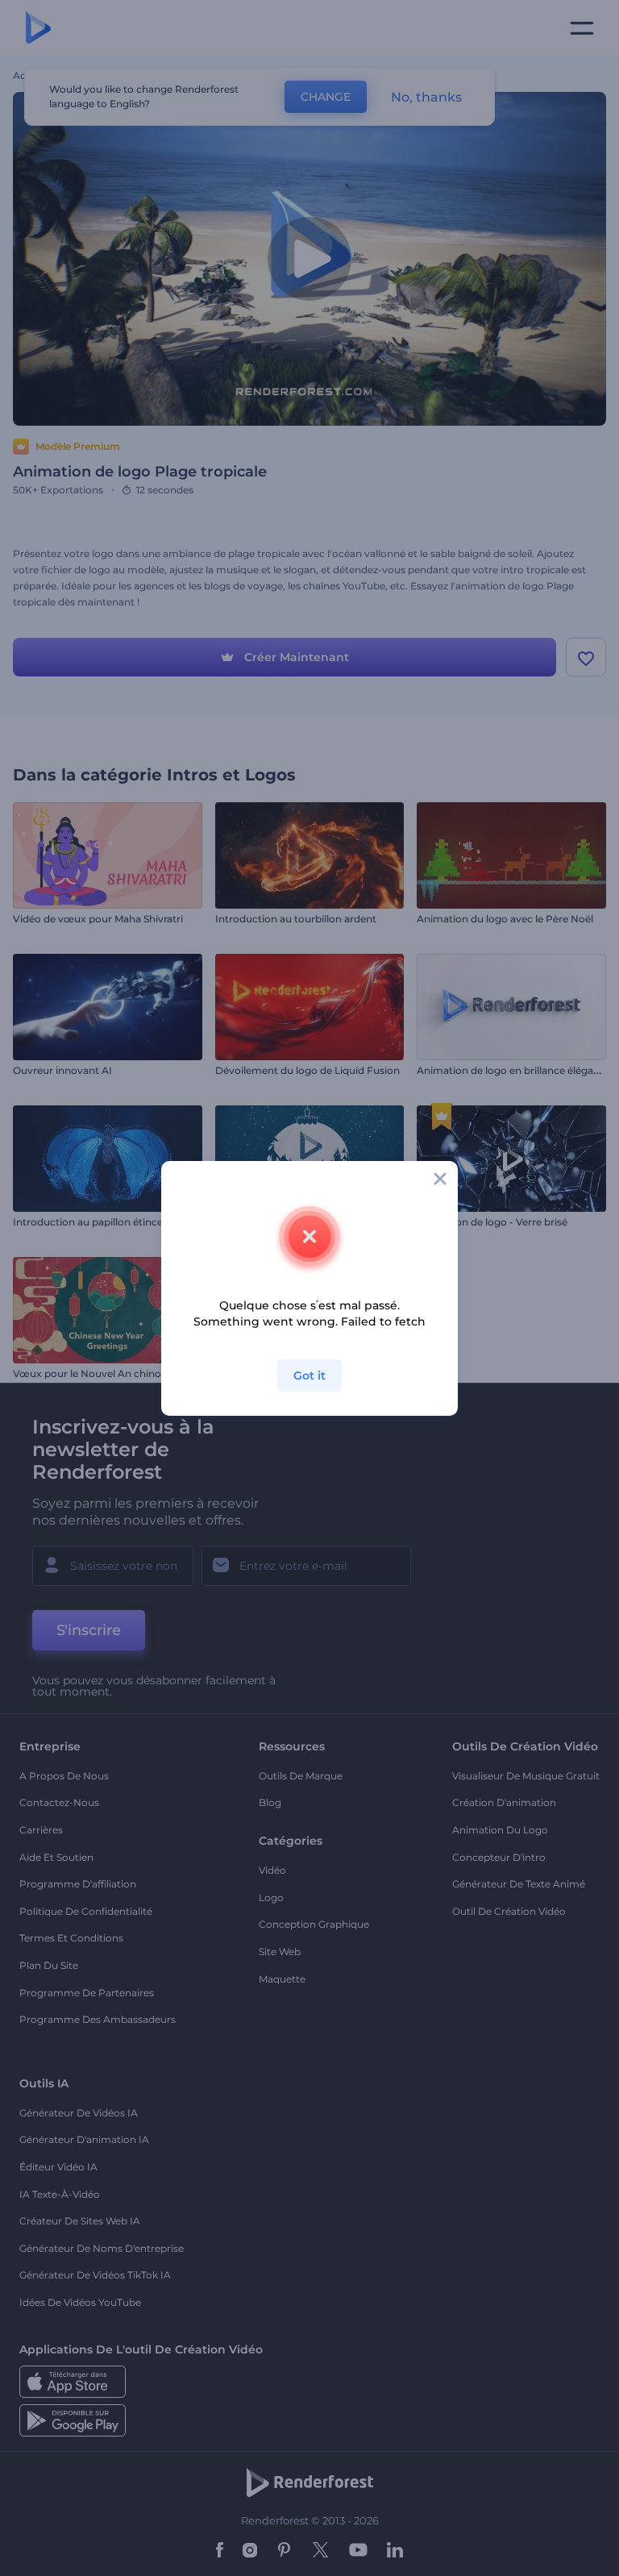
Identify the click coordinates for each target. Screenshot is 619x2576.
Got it (309, 1375)
